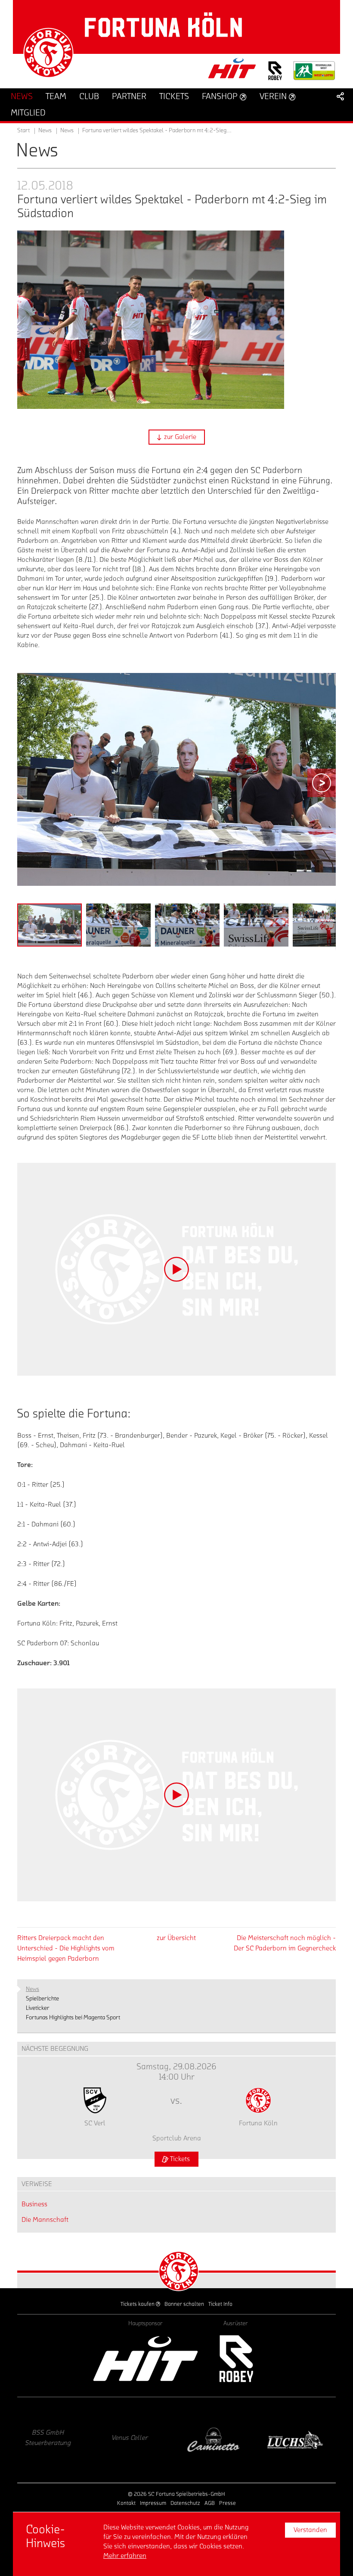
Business (34, 2204)
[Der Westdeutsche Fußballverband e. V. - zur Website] (314, 74)
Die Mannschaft (45, 2220)
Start (23, 131)
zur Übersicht (176, 1938)
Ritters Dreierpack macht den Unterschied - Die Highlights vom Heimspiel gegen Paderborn (66, 1948)
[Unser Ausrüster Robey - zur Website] (275, 76)
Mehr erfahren (125, 2556)
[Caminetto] (136, 2440)
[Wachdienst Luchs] (217, 2440)
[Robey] (236, 2359)
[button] (177, 437)
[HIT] (146, 2359)
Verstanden (310, 2530)
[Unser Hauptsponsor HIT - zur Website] (232, 71)
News (67, 131)
